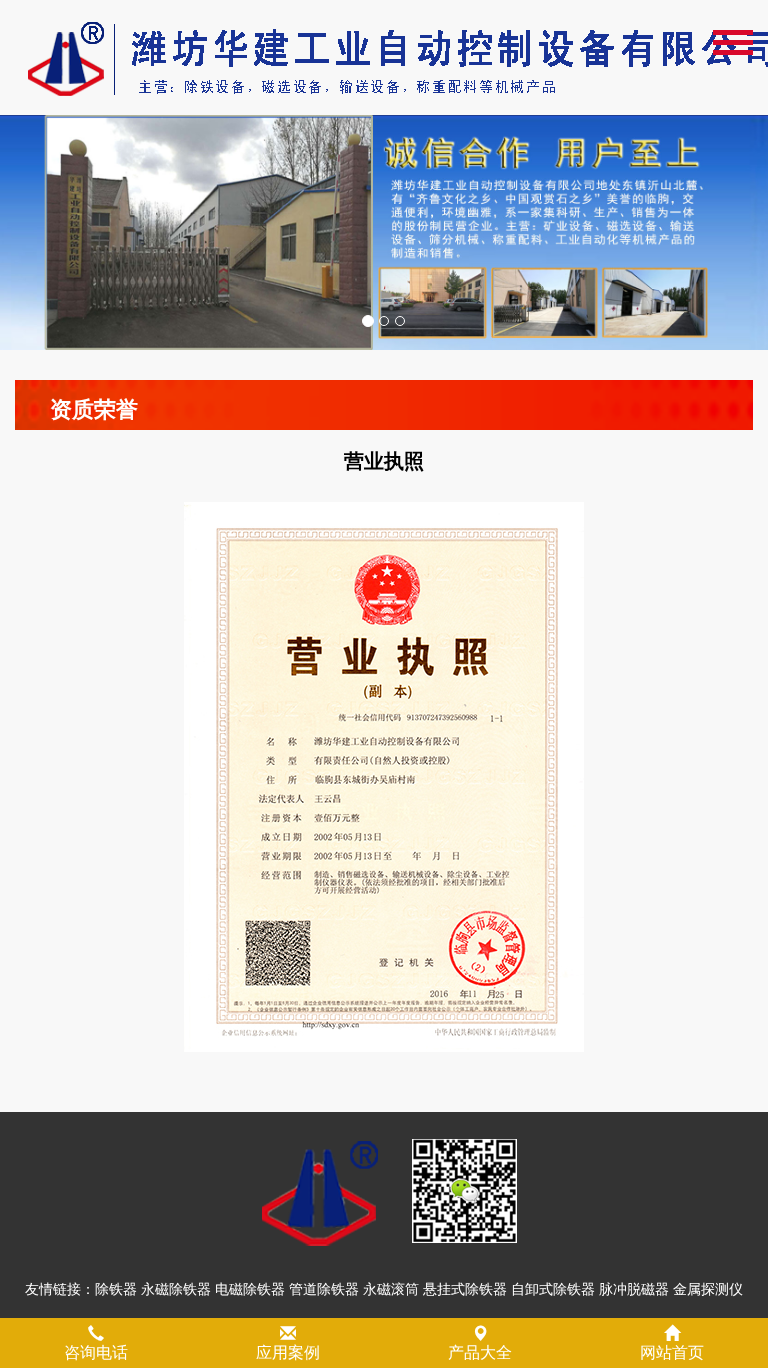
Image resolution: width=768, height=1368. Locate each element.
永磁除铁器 (176, 1289)
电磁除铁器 (250, 1289)
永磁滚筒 (391, 1289)
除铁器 (116, 1289)
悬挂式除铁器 (465, 1289)
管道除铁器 (324, 1289)
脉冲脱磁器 (634, 1289)
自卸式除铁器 (553, 1289)
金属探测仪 (708, 1289)
